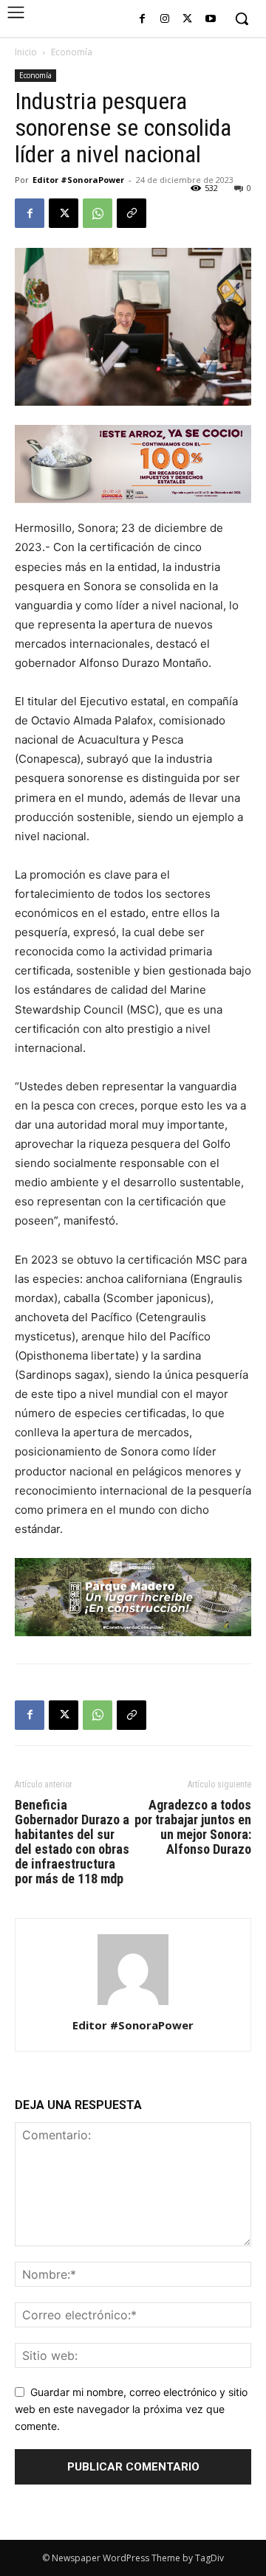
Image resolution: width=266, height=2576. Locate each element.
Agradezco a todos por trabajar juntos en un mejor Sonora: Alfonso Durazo (193, 1827)
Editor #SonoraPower (78, 180)
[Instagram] (165, 20)
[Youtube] (210, 20)
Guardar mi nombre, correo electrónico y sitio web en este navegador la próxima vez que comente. (131, 2409)
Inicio (26, 52)
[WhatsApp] (98, 213)
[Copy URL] (132, 213)
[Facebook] (142, 20)
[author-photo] (133, 2005)
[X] (187, 20)
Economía (72, 52)
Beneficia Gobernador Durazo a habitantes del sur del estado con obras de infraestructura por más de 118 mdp (72, 1842)
